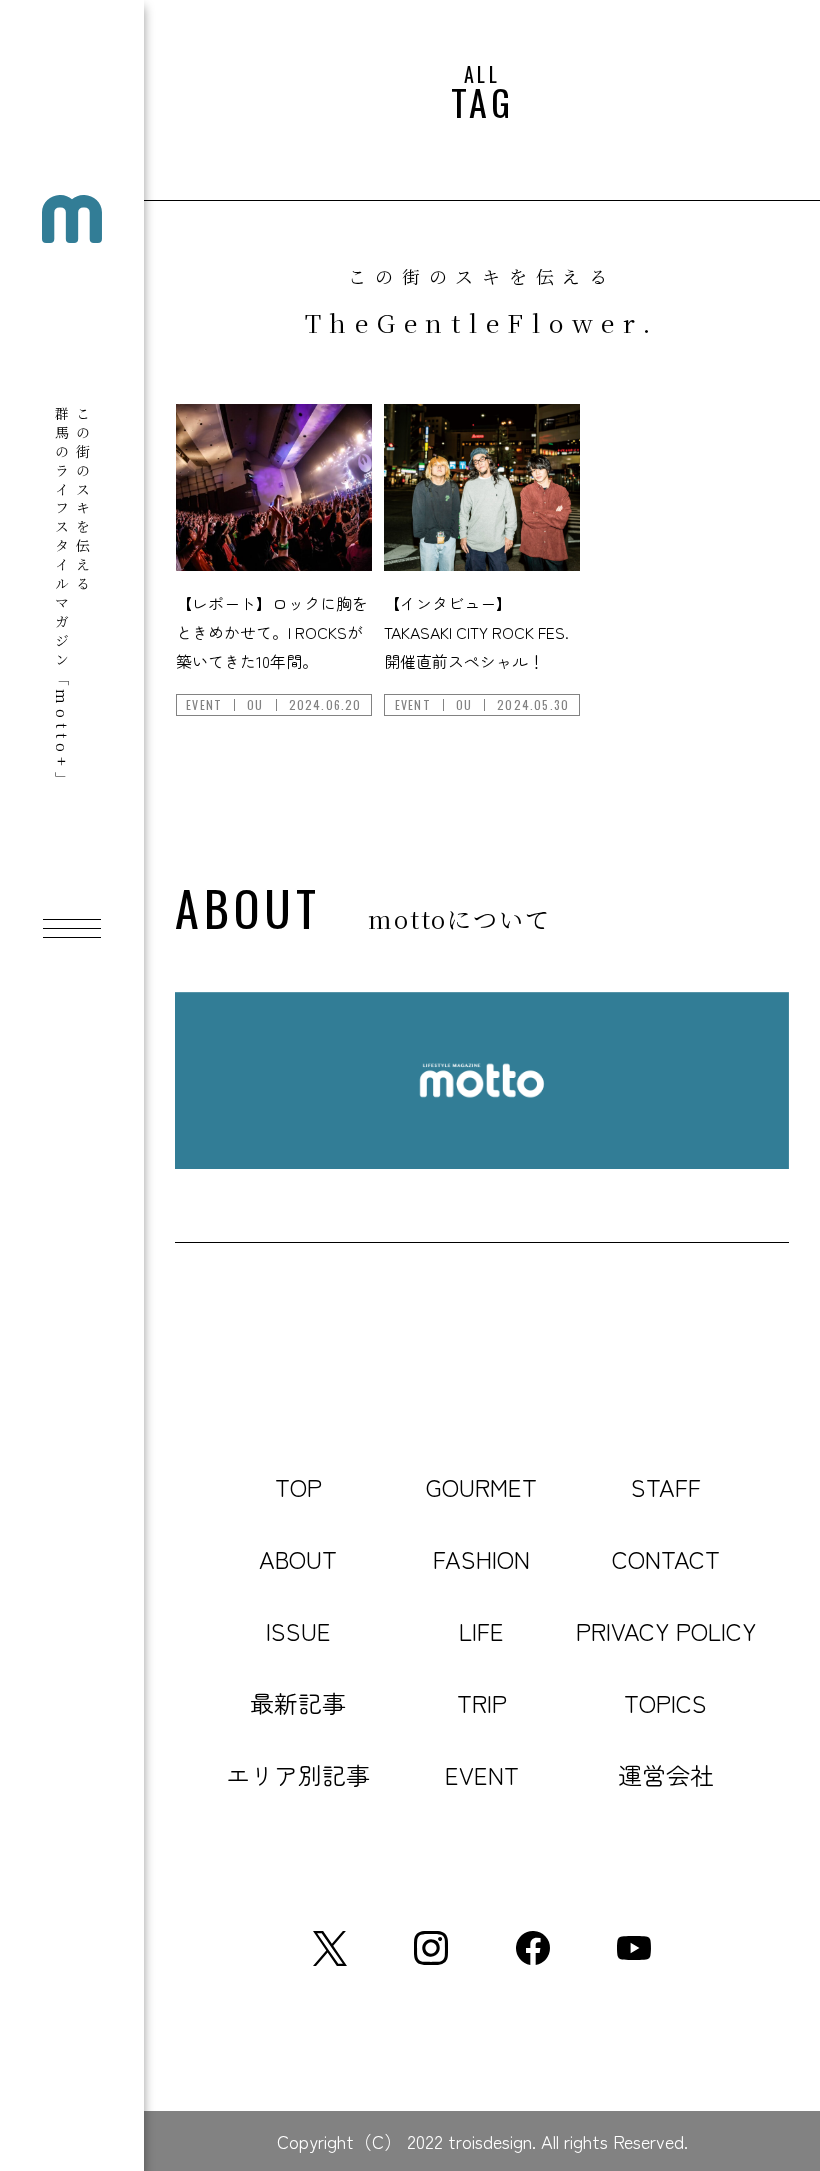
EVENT (482, 1774)
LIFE (481, 1630)
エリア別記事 (298, 1774)
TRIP (482, 1702)
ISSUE (298, 1630)
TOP (298, 1486)
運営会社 (666, 1774)
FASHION (481, 1558)
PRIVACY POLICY (666, 1630)
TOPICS (665, 1702)
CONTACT (666, 1558)
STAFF (666, 1486)
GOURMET (481, 1486)
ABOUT (298, 1558)
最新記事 (298, 1702)
